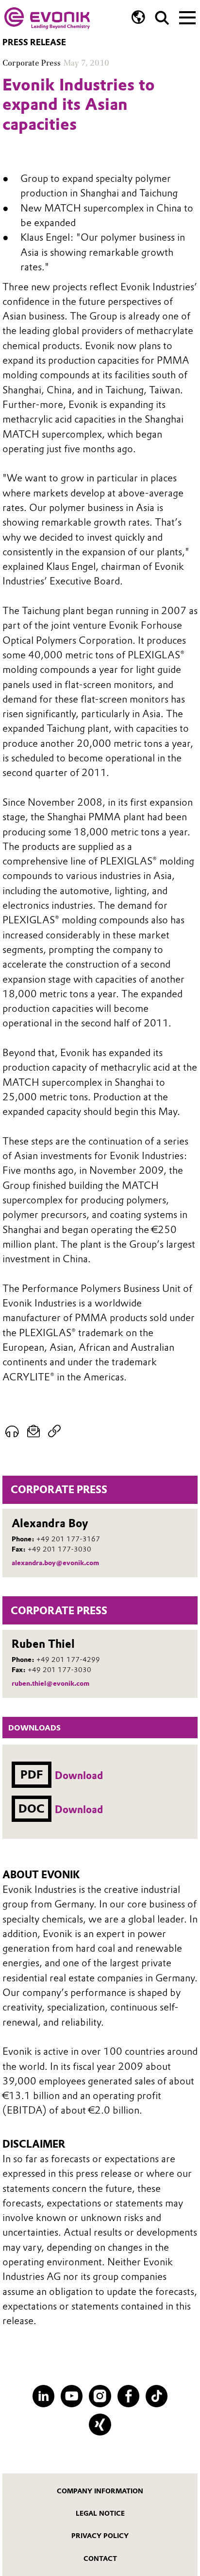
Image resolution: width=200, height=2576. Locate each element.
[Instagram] (100, 2396)
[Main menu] (187, 17)
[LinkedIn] (43, 2396)
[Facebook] (128, 2396)
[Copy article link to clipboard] (55, 1431)
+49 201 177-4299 (68, 1659)
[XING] (100, 2425)
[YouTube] (72, 2396)
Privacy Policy (100, 2536)
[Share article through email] (34, 1431)
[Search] (162, 18)
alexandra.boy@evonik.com (55, 1563)
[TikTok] (157, 2396)
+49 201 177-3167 (68, 1539)
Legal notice (100, 2513)
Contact (100, 2558)
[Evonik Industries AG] (47, 18)
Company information (100, 2491)
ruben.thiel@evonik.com (50, 1683)
